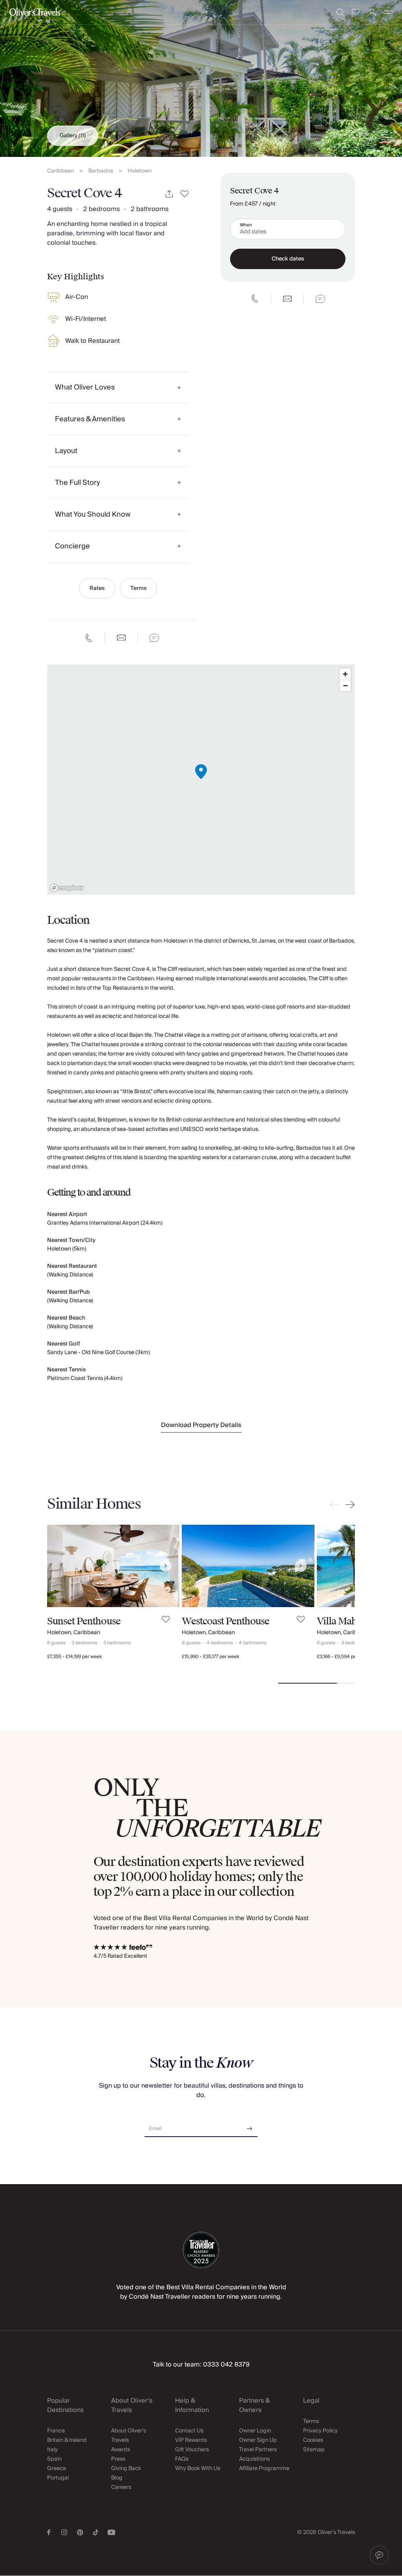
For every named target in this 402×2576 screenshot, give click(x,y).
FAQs (182, 2459)
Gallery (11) (73, 136)
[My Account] (372, 12)
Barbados (101, 171)
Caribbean (60, 171)
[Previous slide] (336, 1505)
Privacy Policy (320, 2431)
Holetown (140, 171)
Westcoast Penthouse (226, 1621)
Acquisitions (254, 2459)
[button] (379, 2555)
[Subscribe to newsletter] (250, 2126)
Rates (97, 588)
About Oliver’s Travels (129, 2436)
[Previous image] (61, 1566)
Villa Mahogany (350, 1621)
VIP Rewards (191, 2440)
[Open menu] (388, 12)
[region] (201, 780)
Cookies (313, 2440)
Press (118, 2459)
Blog (117, 2478)
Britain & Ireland (67, 2440)
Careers (121, 2487)
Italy (52, 2450)
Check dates (288, 259)
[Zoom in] (345, 674)
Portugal (58, 2478)
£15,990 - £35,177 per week (210, 1657)
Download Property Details (201, 1425)
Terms (138, 588)
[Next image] (166, 1566)
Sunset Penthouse (84, 1621)
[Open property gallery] (201, 78)
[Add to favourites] (185, 194)
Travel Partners (258, 2450)
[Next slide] (349, 1505)
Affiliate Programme (264, 2469)
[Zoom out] (345, 685)
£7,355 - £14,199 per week (74, 1657)
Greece (57, 2469)
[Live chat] (154, 638)
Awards (121, 2450)
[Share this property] (169, 194)
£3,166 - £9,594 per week (344, 1657)
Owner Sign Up (258, 2440)
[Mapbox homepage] (67, 888)
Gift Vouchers (192, 2450)
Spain (54, 2459)
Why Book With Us (198, 2469)
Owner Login (255, 2431)
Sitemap (314, 2450)
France (56, 2431)
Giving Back (126, 2469)
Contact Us (189, 2431)
